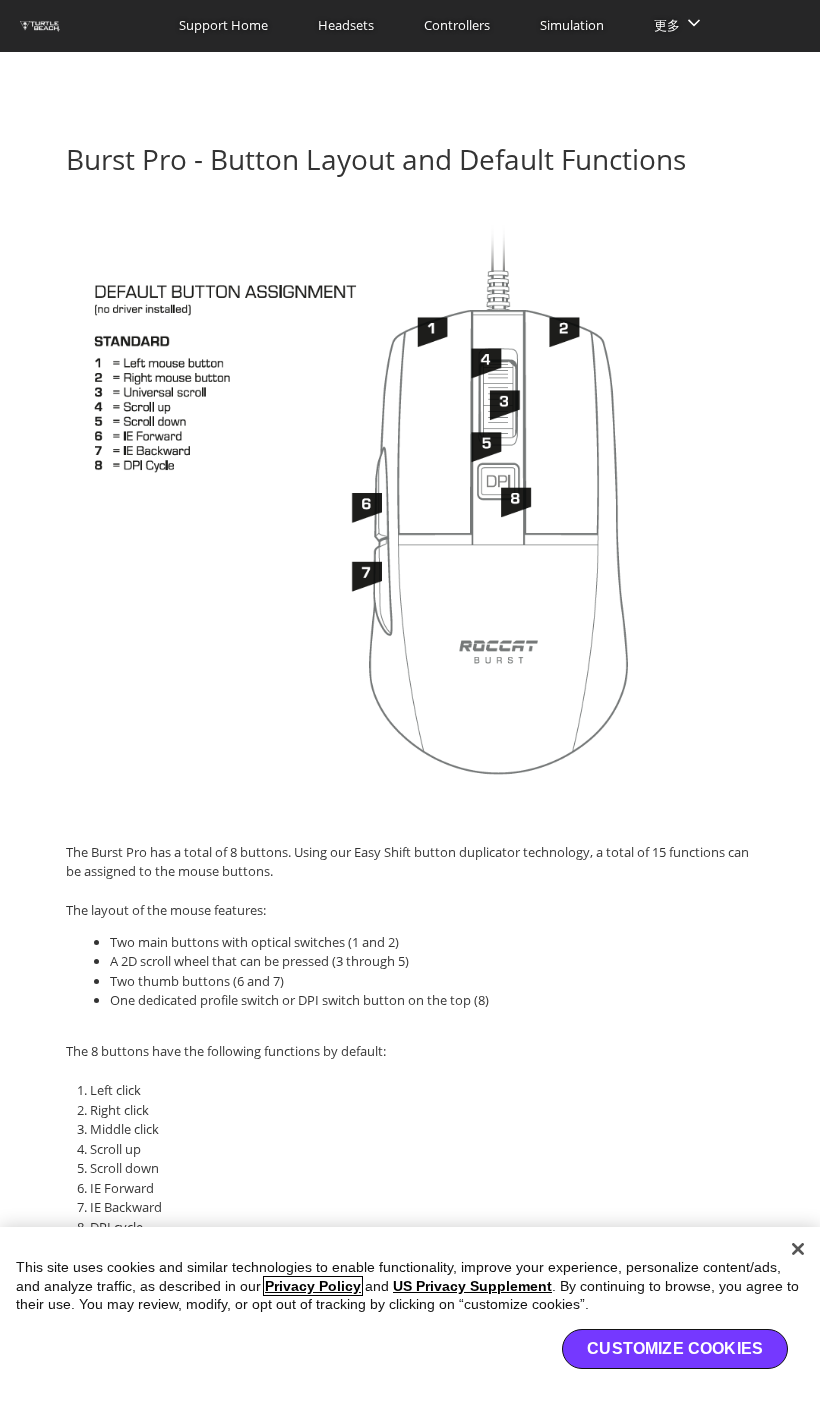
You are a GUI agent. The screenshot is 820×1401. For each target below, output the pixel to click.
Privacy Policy (313, 1286)
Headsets (346, 25)
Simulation (572, 25)
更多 (667, 25)
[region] (410, 1314)
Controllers (457, 25)
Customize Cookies (675, 1348)
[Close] (798, 1249)
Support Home (223, 25)
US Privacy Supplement (472, 1286)
